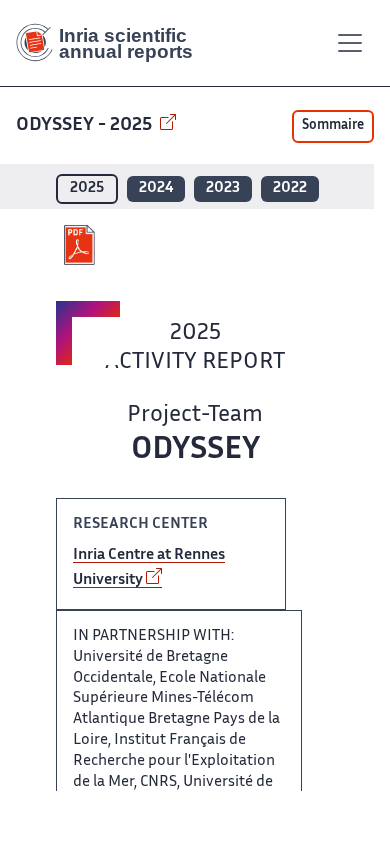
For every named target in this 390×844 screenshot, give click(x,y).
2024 (156, 188)
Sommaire (333, 126)
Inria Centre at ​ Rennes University (149, 568)
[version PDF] (81, 245)
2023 (223, 188)
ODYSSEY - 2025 (86, 125)
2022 (290, 188)
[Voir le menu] (350, 43)
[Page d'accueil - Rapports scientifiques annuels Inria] (112, 43)
